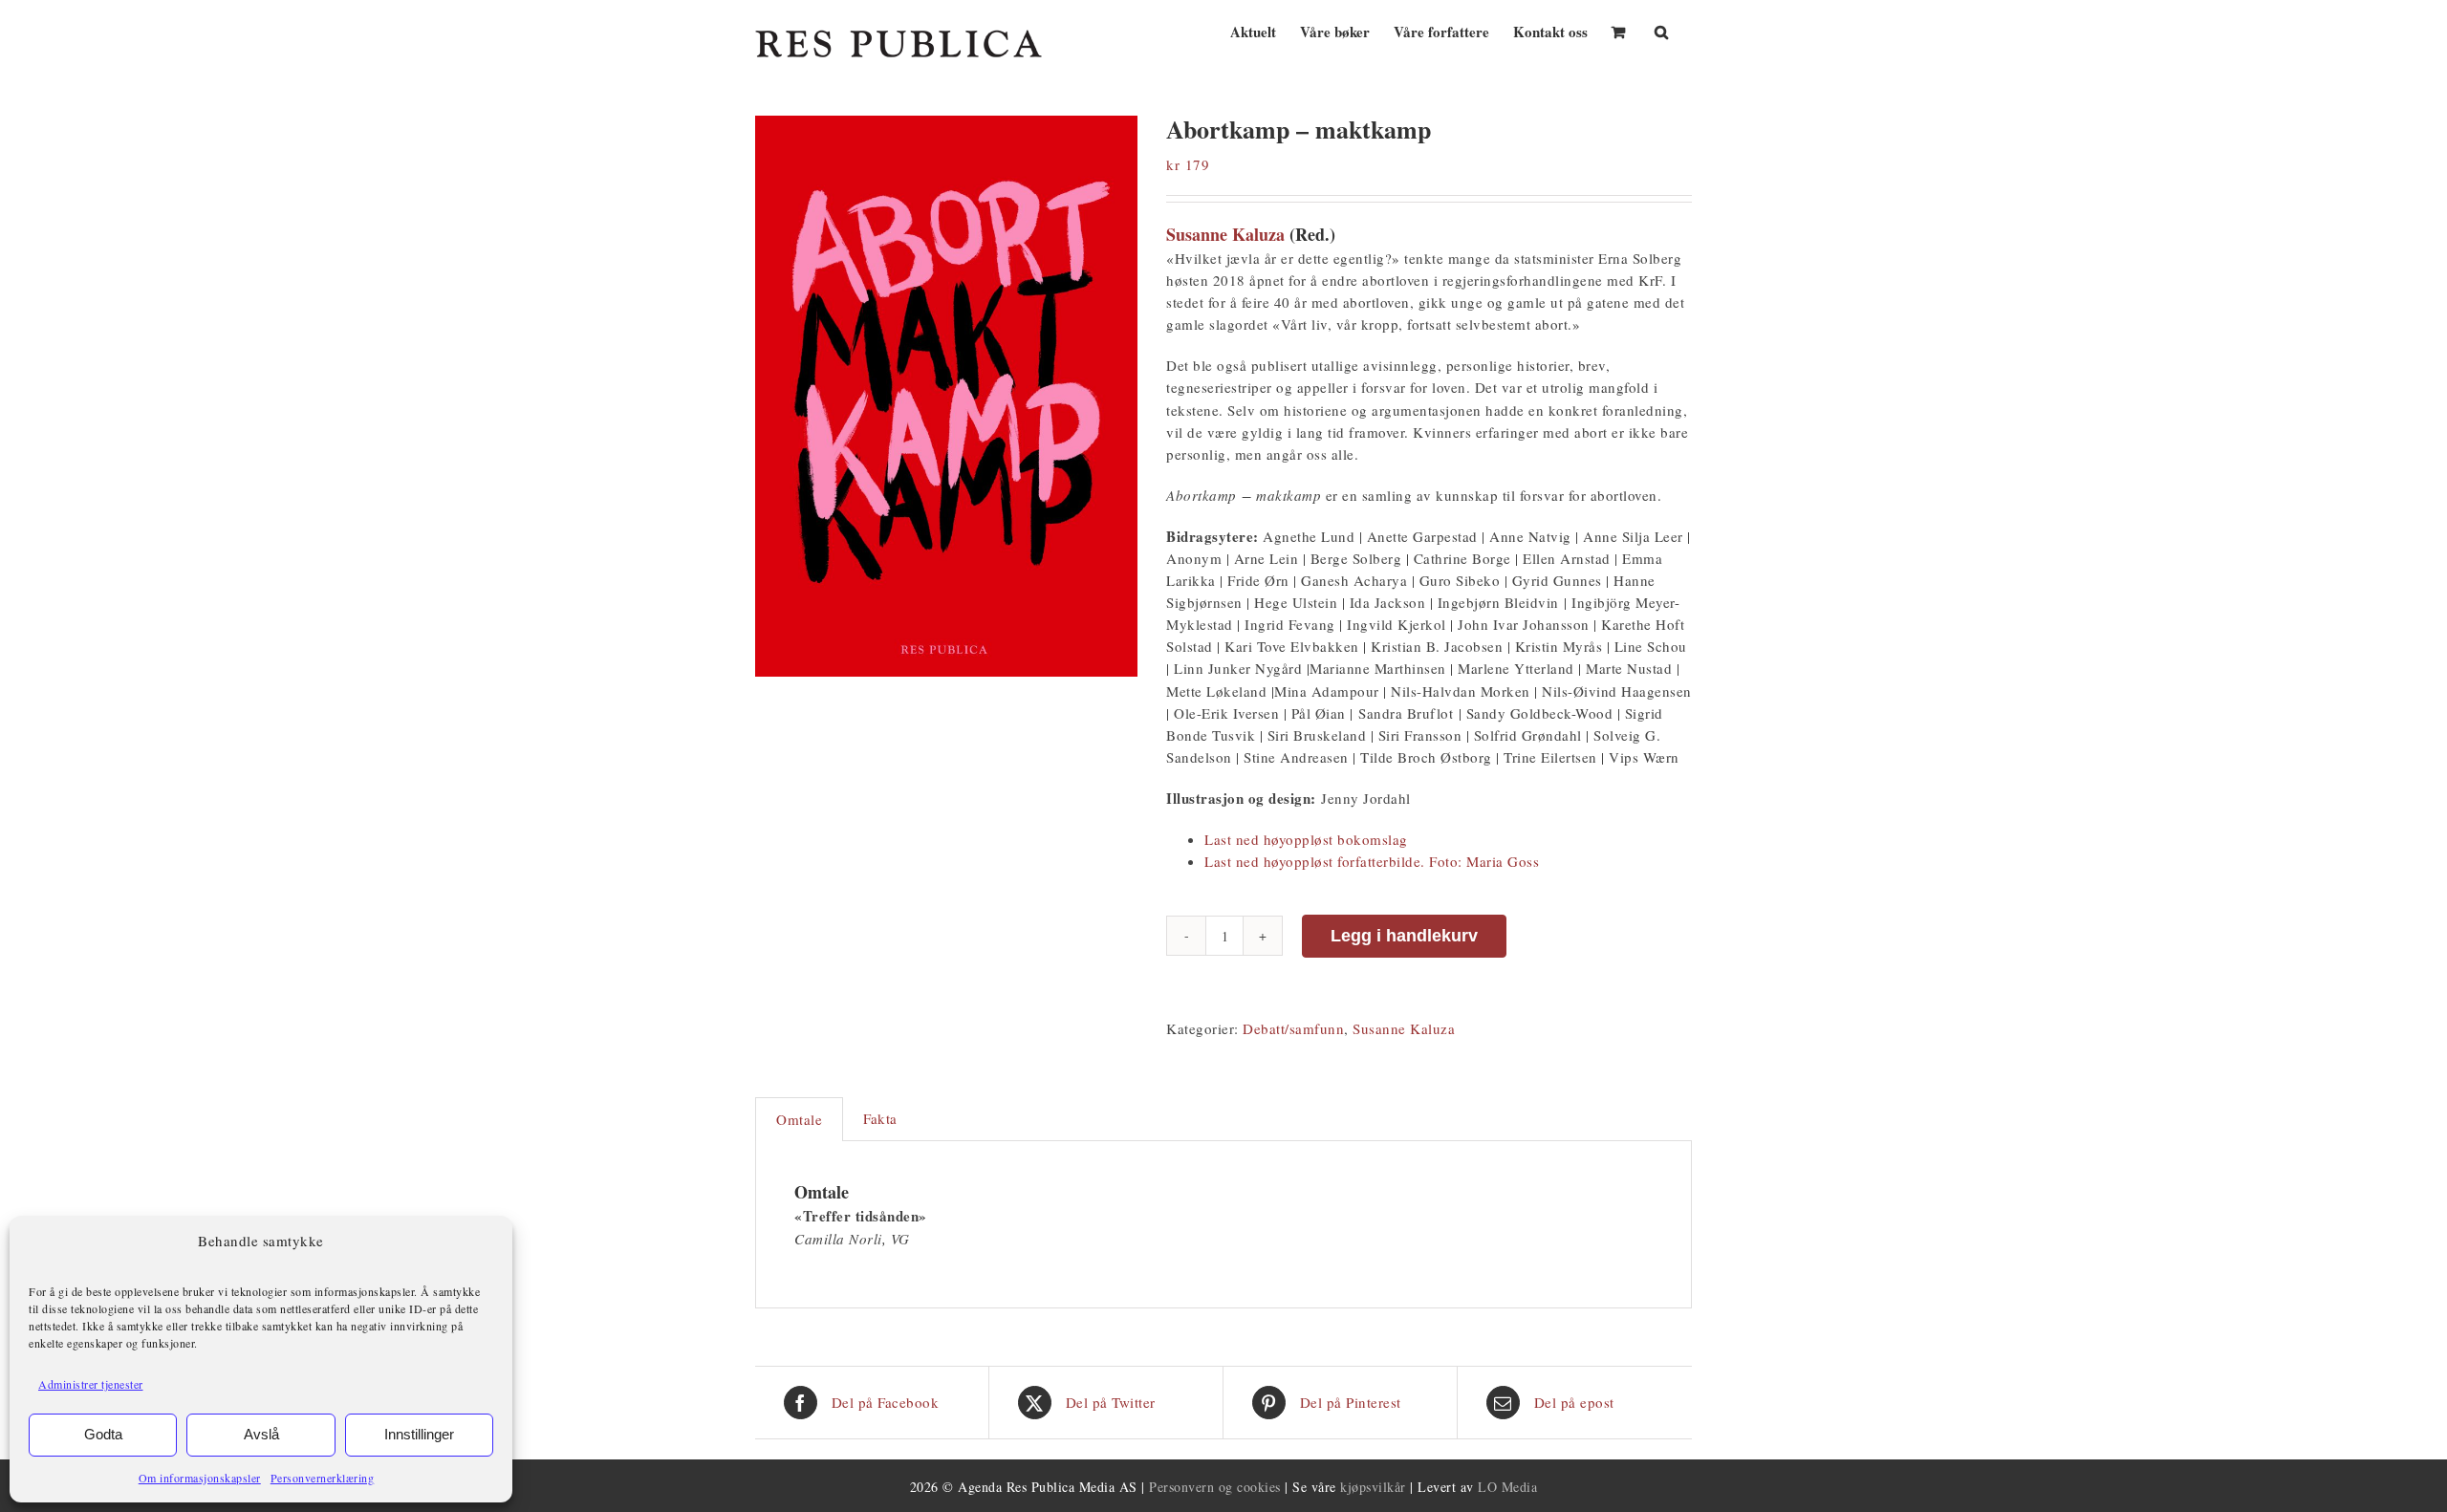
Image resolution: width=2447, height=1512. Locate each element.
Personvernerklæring (323, 1478)
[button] (1661, 30)
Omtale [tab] (799, 1119)
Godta (103, 1434)
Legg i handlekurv (1404, 936)
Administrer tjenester (91, 1384)
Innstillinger (419, 1434)
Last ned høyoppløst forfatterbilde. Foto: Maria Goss (1372, 861)
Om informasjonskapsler (200, 1478)
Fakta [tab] (880, 1118)
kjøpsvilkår (1373, 1487)
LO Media (1507, 1487)
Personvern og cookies (1215, 1487)
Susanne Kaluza (1225, 234)
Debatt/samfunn (1293, 1028)
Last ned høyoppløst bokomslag (1306, 839)
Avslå (261, 1434)
